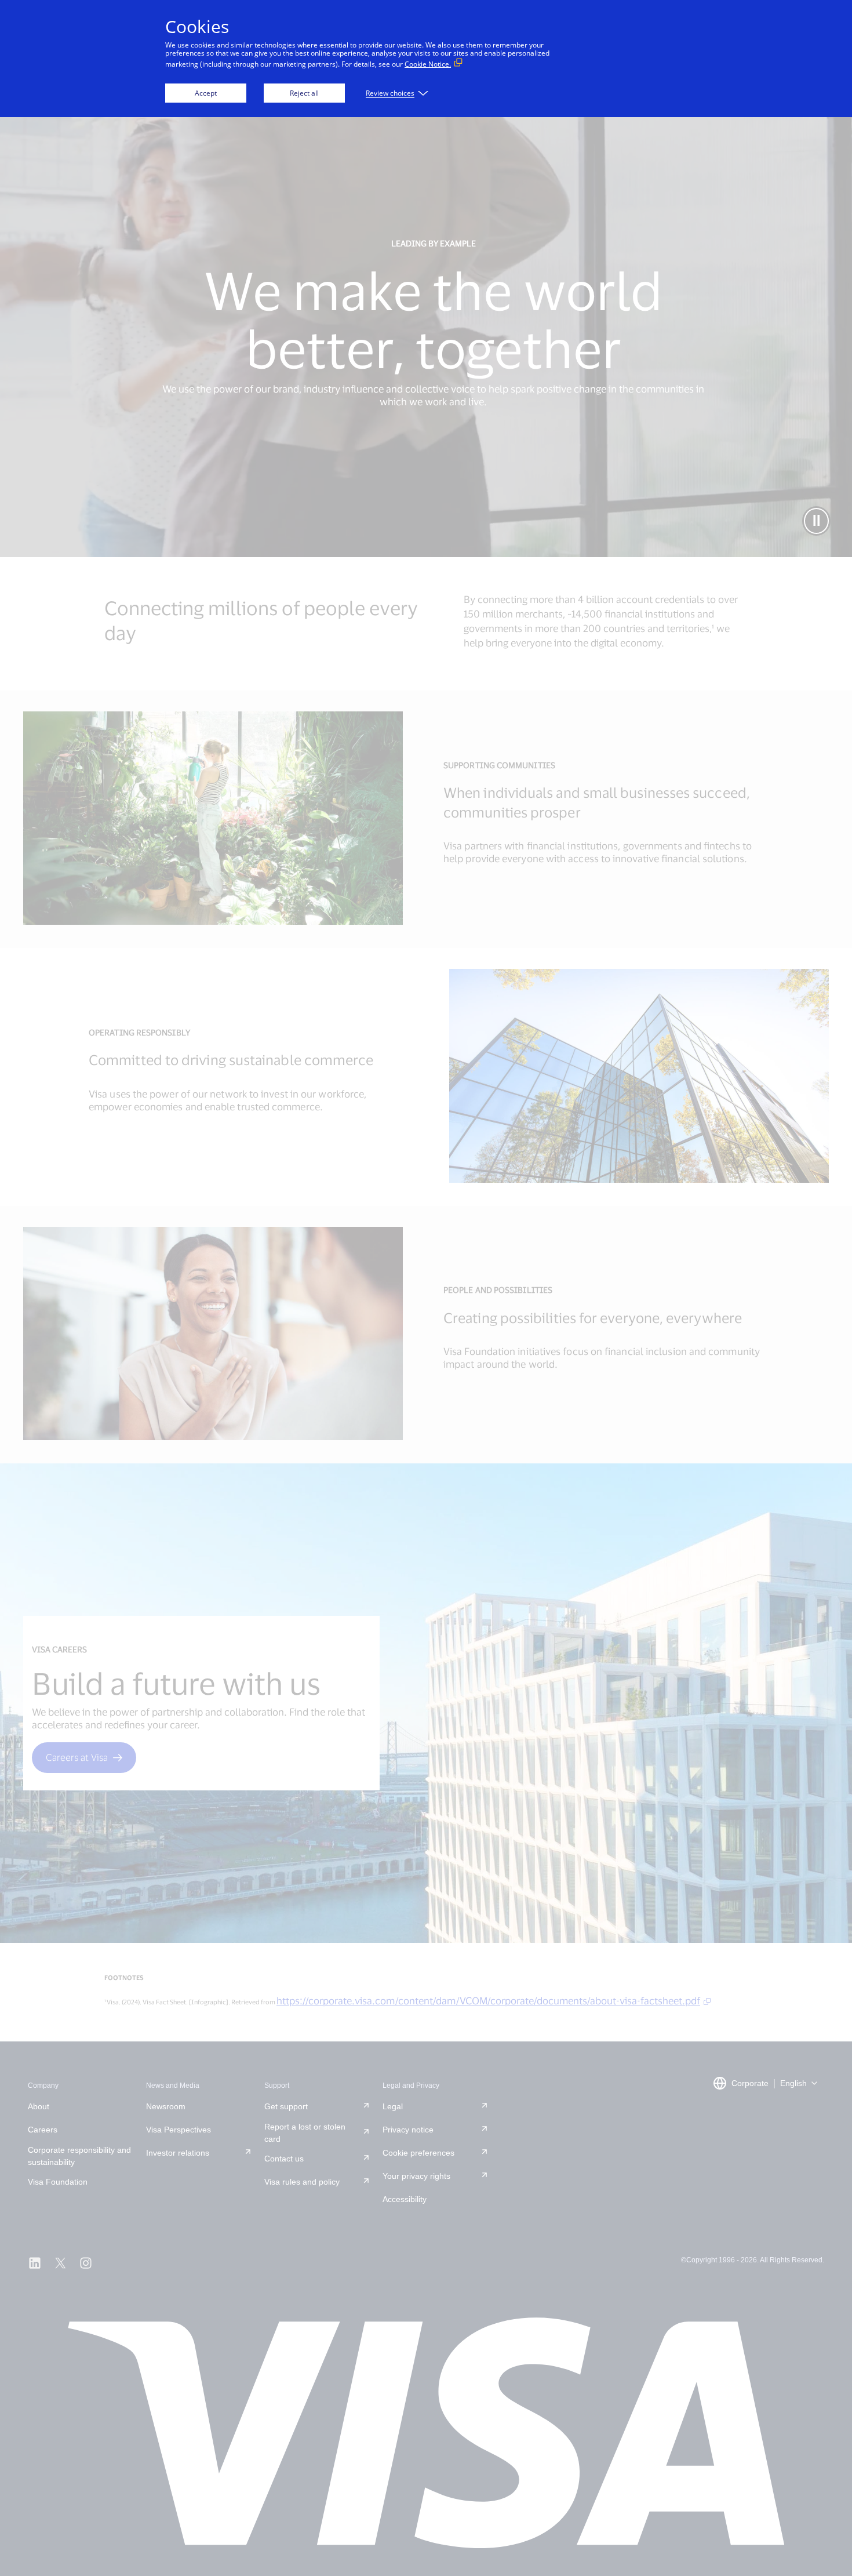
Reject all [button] (304, 93)
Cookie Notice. (428, 64)
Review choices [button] (390, 93)
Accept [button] (206, 93)
